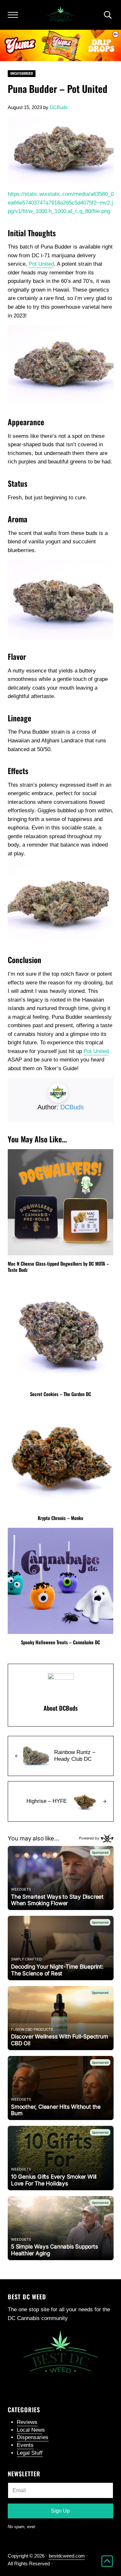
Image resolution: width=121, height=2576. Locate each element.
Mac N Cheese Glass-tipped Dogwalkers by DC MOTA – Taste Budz (58, 1266)
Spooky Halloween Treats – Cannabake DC (60, 1642)
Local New (29, 2430)
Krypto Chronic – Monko (60, 1518)
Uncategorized (22, 73)
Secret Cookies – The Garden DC (60, 1394)
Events (25, 2445)
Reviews (27, 2422)
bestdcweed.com (67, 2556)
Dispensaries (33, 2437)
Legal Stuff (30, 2453)
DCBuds (72, 1107)
